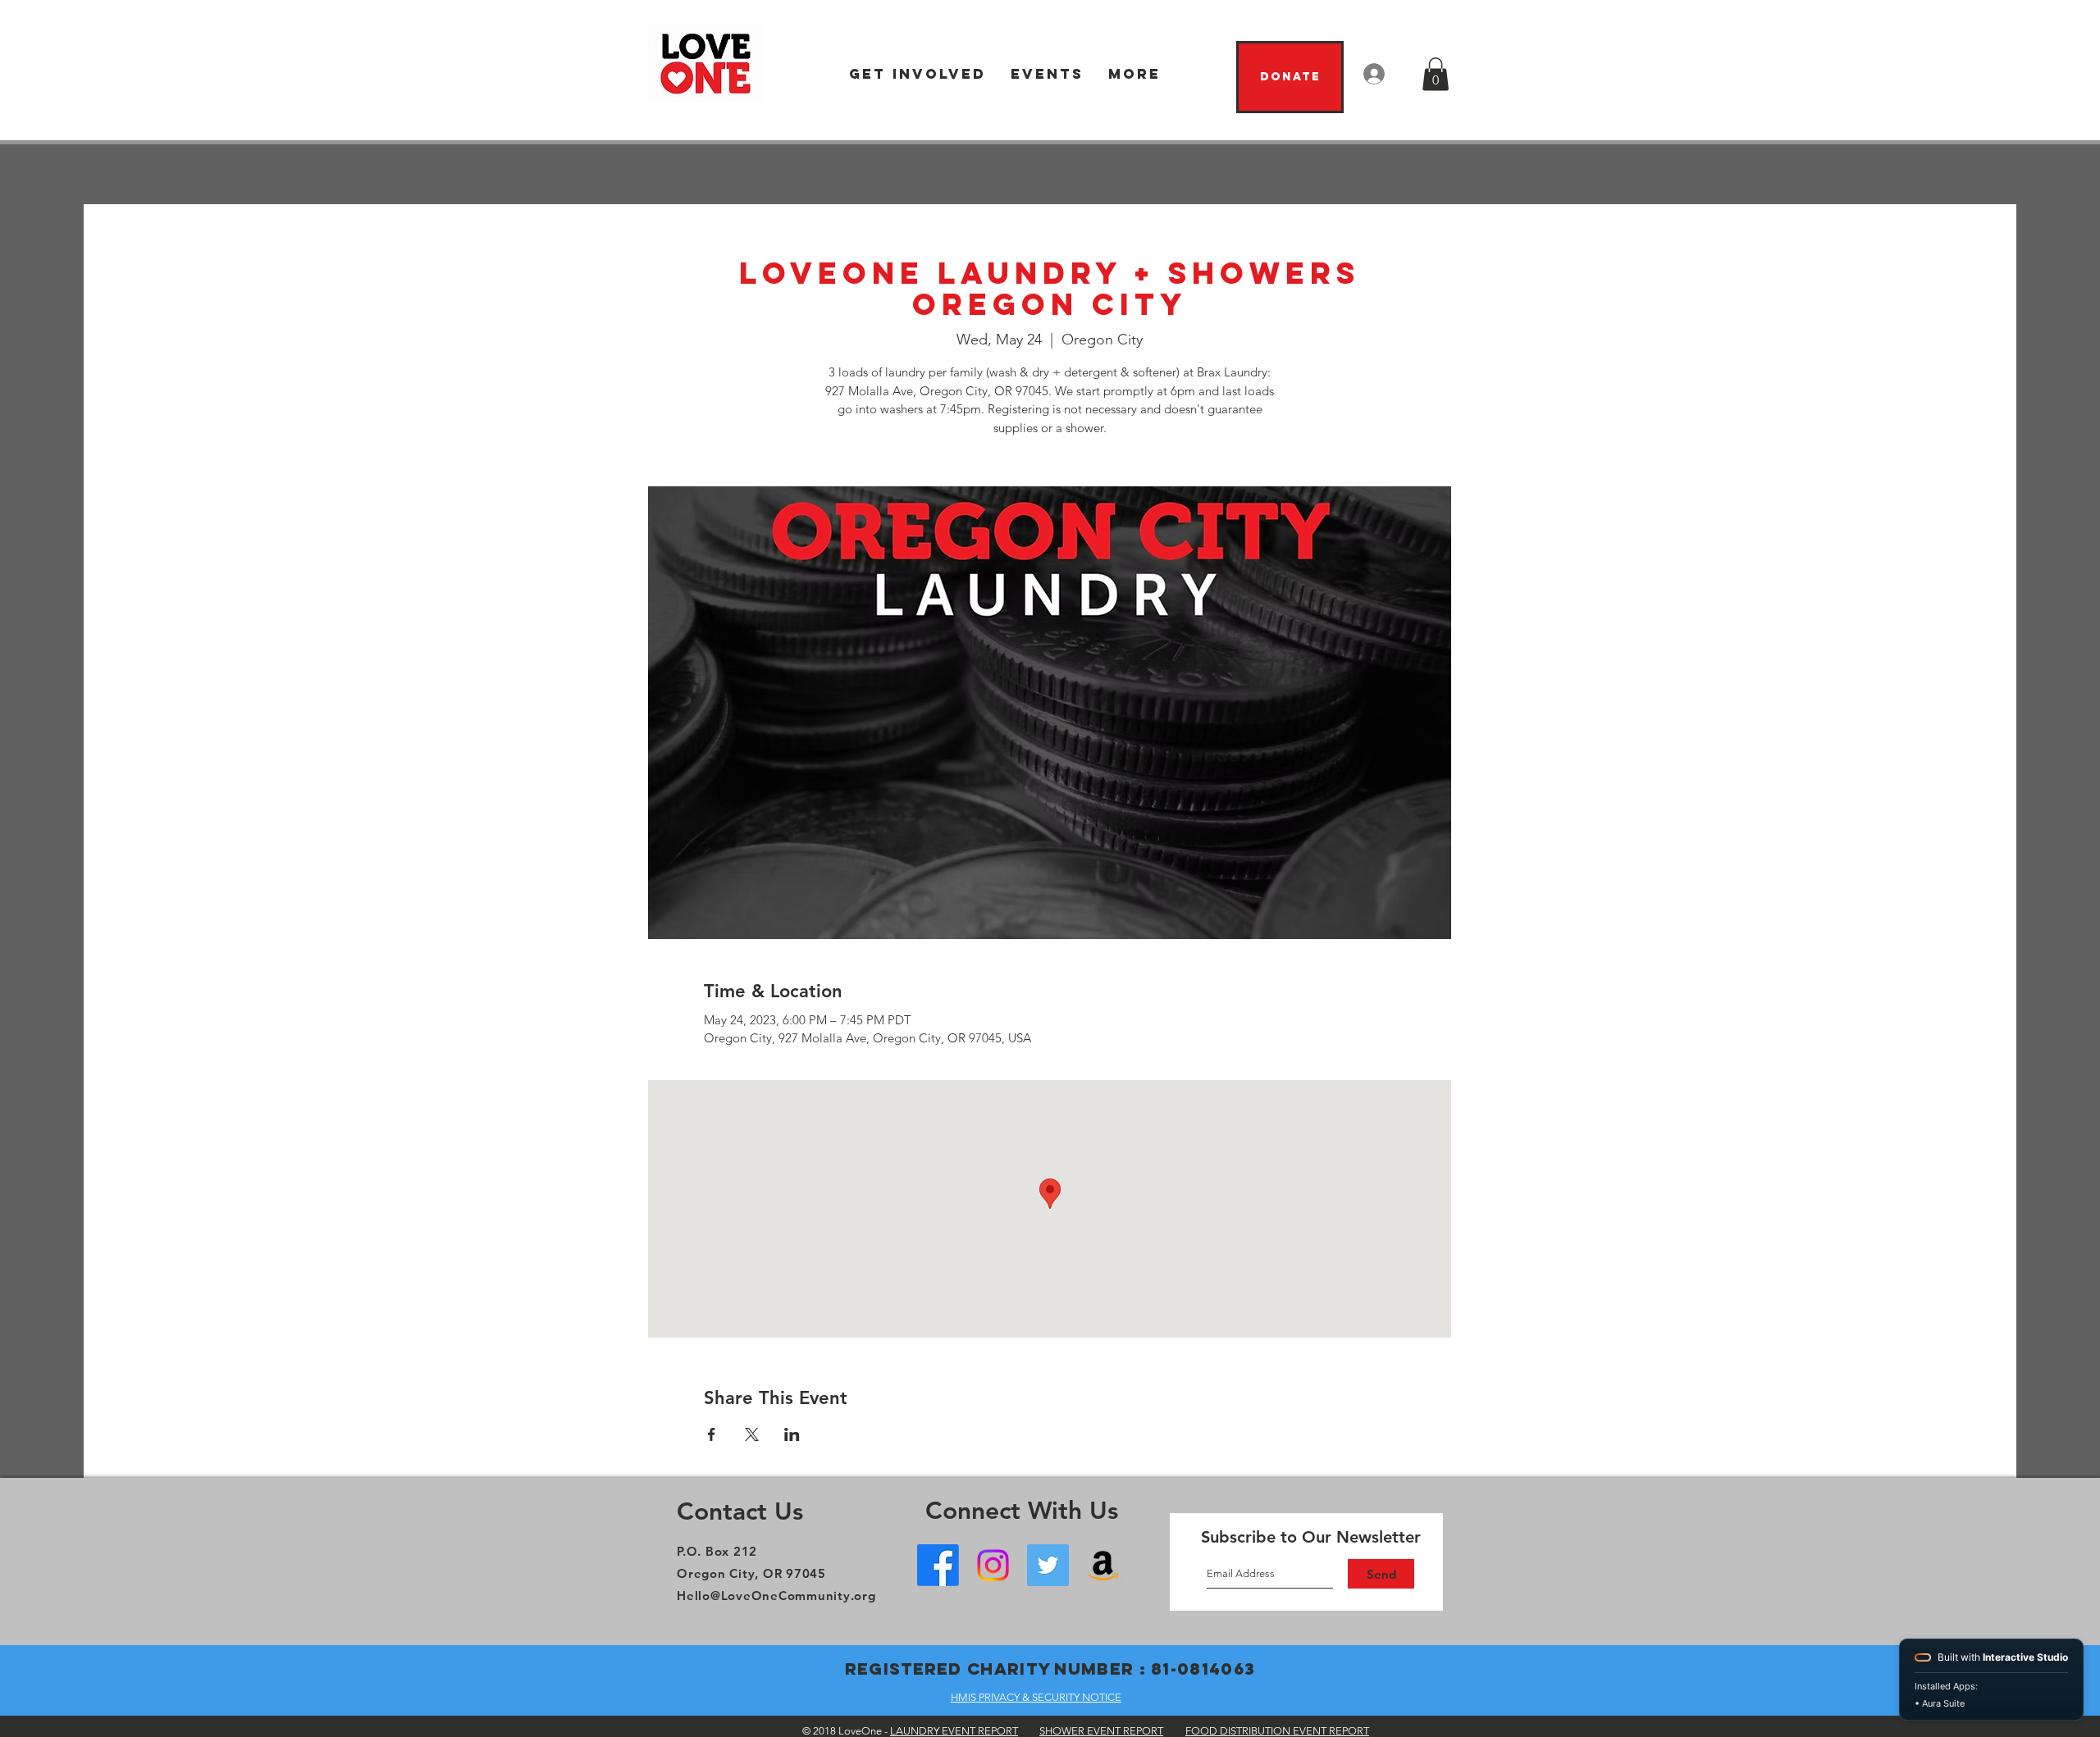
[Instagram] (993, 1565)
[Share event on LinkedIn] (792, 1434)
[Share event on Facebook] (712, 1434)
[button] (918, 74)
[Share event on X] (752, 1434)
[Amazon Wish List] (1103, 1565)
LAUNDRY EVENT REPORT (954, 1731)
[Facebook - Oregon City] (938, 1565)
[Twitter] (1048, 1565)
